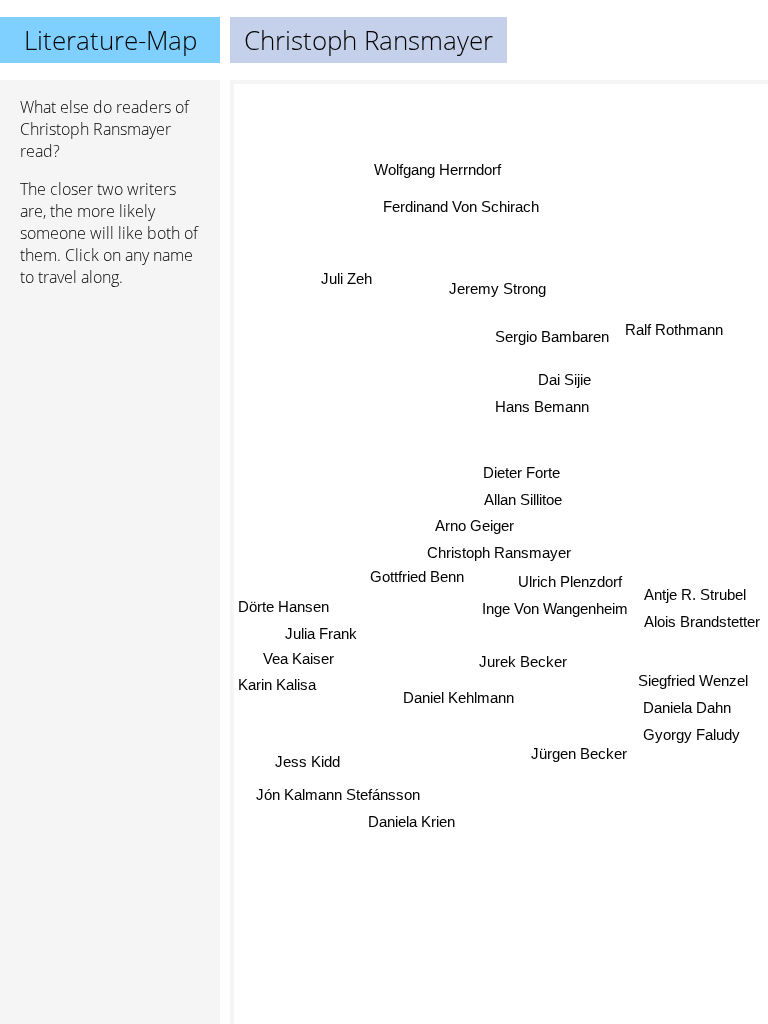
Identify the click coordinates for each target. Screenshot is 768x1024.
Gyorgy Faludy (691, 733)
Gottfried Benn (417, 577)
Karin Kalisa (277, 684)
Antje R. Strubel (695, 594)
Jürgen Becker (579, 753)
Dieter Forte (521, 472)
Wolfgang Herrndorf (437, 169)
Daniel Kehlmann (459, 699)
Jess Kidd (307, 761)
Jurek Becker (523, 661)
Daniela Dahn (688, 706)
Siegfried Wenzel (693, 679)
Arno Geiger (474, 525)
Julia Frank (321, 633)
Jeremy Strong (497, 288)
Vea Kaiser (298, 658)
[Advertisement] (110, 409)
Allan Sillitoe (523, 499)
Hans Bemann (542, 406)
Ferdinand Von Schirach (461, 206)
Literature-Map (110, 40)
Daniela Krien (411, 821)
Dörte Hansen (283, 607)
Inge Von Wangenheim (555, 607)
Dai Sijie (564, 379)
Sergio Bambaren (552, 336)
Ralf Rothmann (674, 329)
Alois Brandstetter (702, 621)
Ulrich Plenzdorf (570, 581)
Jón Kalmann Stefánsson (338, 794)
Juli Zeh (346, 278)
